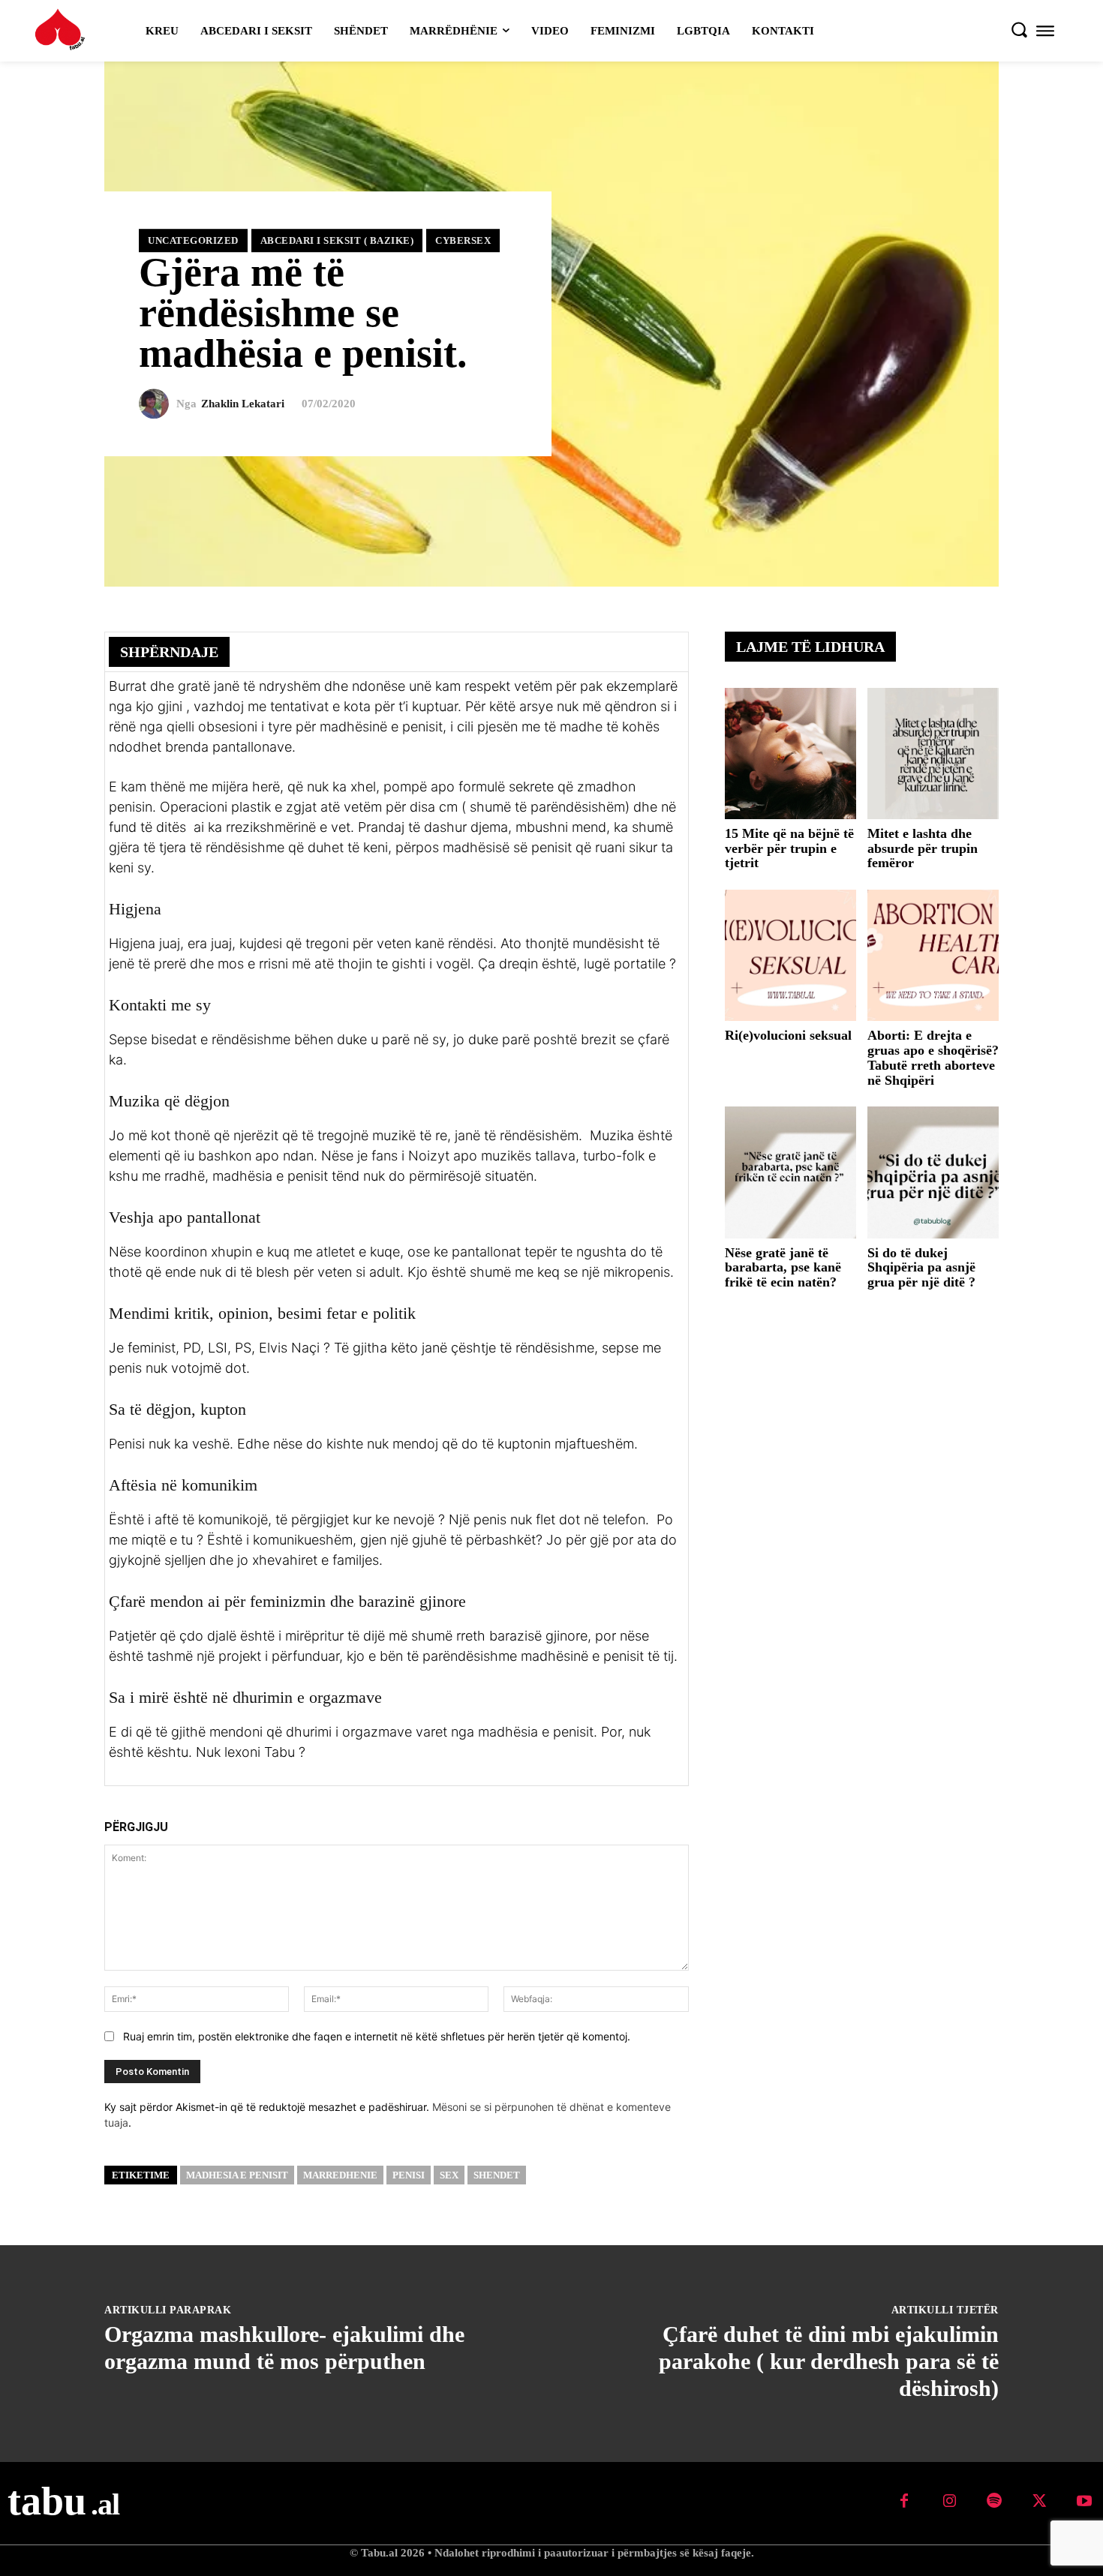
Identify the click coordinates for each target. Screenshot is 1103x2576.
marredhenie (340, 2175)
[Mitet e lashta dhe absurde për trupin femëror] (933, 754)
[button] (1019, 29)
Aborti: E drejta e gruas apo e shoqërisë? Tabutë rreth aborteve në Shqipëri (933, 1057)
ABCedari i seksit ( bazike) (337, 240)
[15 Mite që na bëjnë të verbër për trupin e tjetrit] (790, 754)
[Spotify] (994, 2502)
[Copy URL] (669, 651)
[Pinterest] (600, 651)
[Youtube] (1084, 2502)
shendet (497, 2175)
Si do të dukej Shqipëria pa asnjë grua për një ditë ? (921, 1268)
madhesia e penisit (237, 2175)
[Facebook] (531, 651)
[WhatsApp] (635, 651)
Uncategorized (193, 240)
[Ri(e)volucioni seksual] (790, 955)
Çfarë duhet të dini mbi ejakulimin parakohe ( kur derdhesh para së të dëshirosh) (829, 2361)
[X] (566, 651)
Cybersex (463, 240)
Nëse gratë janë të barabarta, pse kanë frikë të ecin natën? (783, 1268)
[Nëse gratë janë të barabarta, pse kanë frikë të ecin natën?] (790, 1172)
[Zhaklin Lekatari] (158, 404)
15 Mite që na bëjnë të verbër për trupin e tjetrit (789, 848)
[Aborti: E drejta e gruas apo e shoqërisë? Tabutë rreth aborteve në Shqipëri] (933, 955)
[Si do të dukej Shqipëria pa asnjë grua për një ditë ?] (933, 1172)
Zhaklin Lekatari (243, 404)
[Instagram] (949, 2502)
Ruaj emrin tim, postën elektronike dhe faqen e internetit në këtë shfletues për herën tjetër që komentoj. (377, 2036)
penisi (409, 2175)
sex (449, 2175)
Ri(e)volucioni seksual (788, 1035)
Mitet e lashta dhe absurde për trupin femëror (923, 848)
